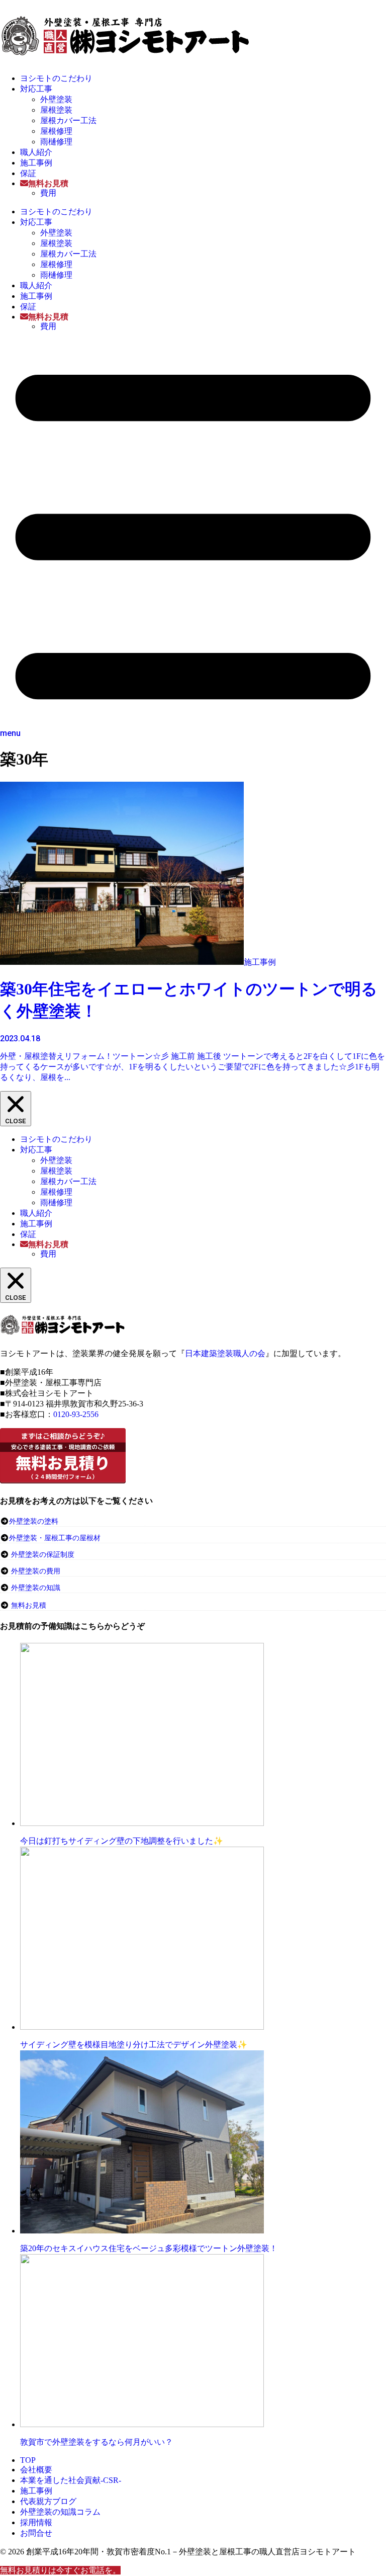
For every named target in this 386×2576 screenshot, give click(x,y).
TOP (28, 2460)
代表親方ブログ (48, 2501)
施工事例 (36, 163)
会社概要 (36, 2470)
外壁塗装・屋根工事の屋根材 (55, 1538)
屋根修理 (56, 131)
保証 (28, 173)
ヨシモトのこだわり (56, 78)
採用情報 (36, 2522)
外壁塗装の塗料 (34, 1521)
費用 (48, 193)
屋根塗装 (56, 110)
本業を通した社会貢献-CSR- (71, 2480)
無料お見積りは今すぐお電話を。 (60, 2570)
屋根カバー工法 (68, 120)
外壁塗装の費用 (36, 1571)
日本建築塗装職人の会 (225, 1353)
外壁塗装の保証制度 (43, 1555)
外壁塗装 (56, 99)
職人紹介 (36, 152)
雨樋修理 (56, 142)
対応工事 (36, 89)
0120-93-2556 (76, 1414)
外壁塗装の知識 (36, 1588)
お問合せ (36, 2533)
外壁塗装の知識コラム (60, 2512)
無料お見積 (29, 1605)
